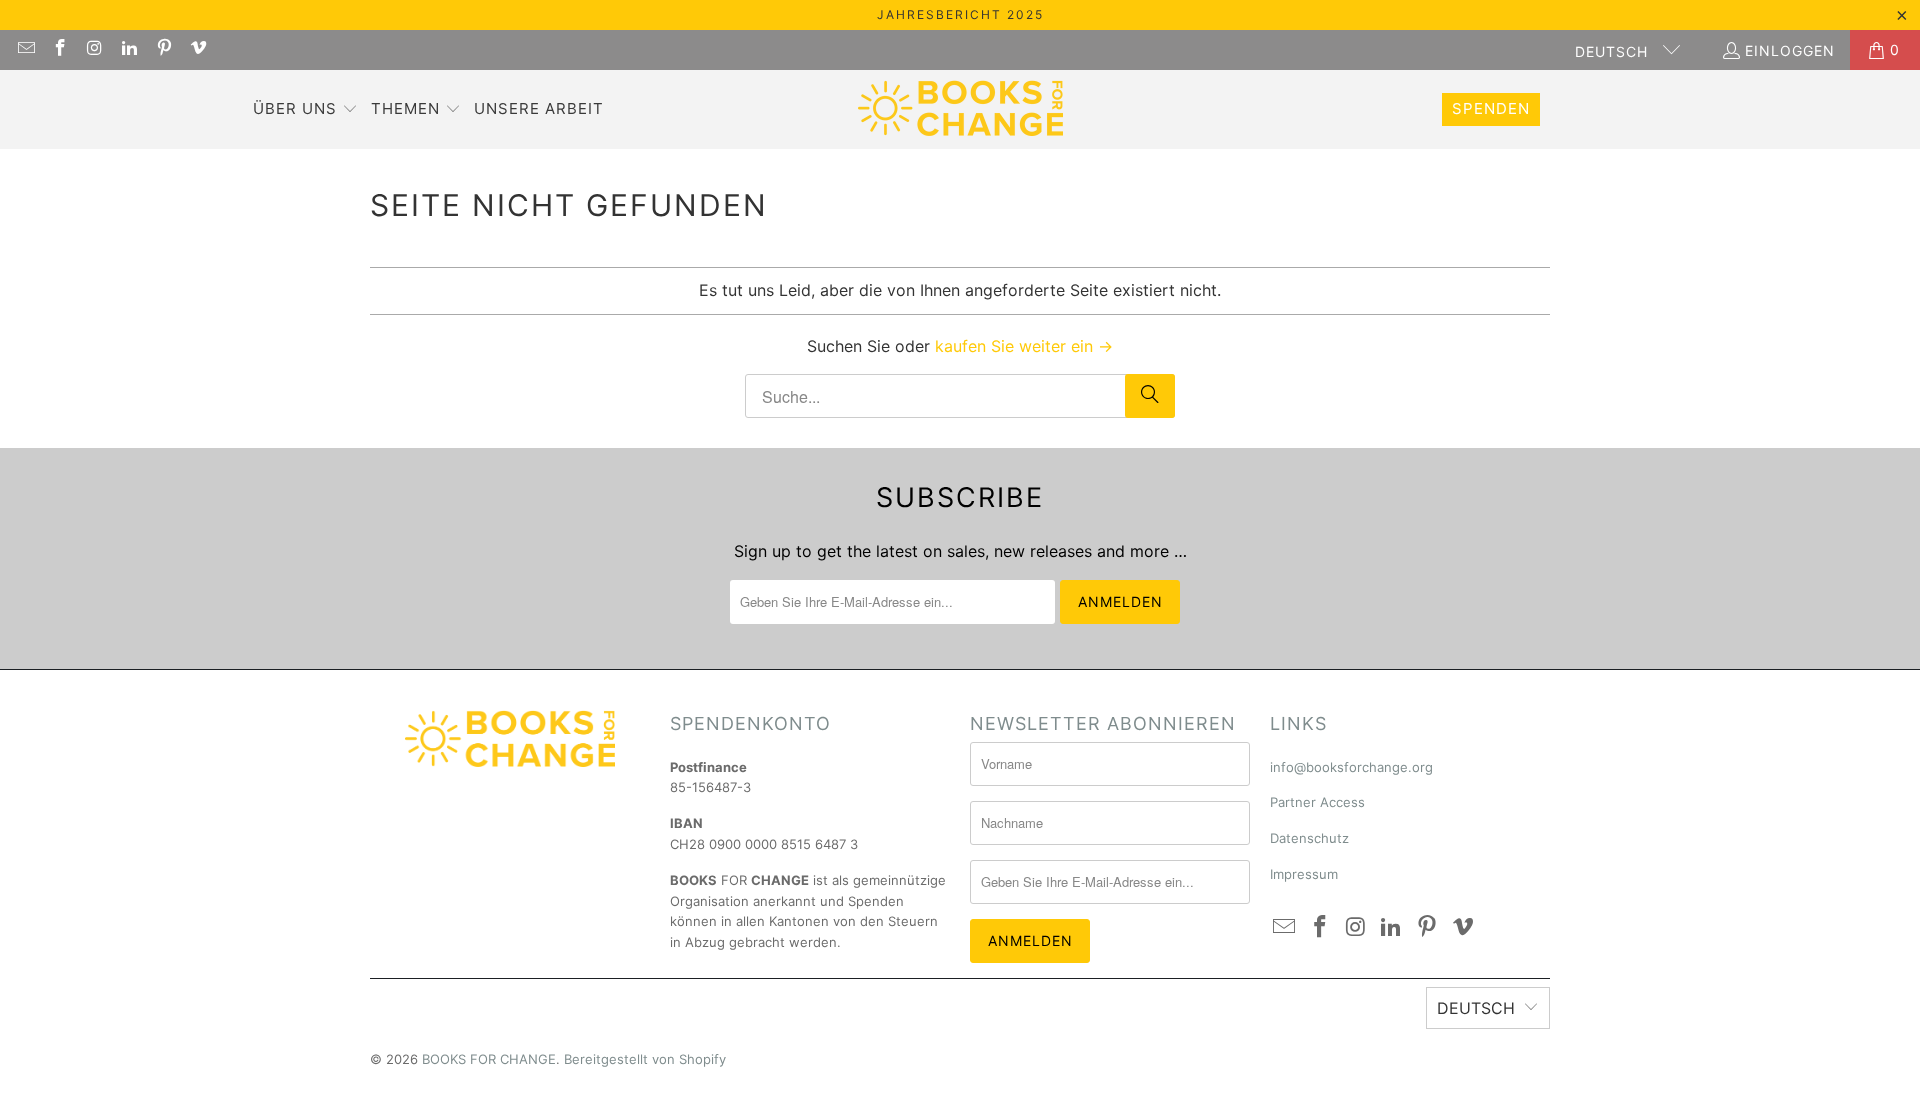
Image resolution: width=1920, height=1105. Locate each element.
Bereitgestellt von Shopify (645, 1059)
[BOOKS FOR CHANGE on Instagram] (94, 49)
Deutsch (1614, 51)
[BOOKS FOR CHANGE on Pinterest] (163, 49)
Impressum (1304, 874)
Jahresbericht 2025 (960, 14)
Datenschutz (1309, 838)
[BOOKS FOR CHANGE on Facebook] (60, 49)
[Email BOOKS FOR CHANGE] (25, 49)
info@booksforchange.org (1351, 767)
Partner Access (1317, 802)
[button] (305, 110)
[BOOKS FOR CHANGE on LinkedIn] (129, 49)
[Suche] (1150, 396)
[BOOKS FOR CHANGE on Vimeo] (198, 49)
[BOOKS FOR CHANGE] (960, 109)
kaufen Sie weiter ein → (1024, 346)
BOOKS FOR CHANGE (489, 1059)
